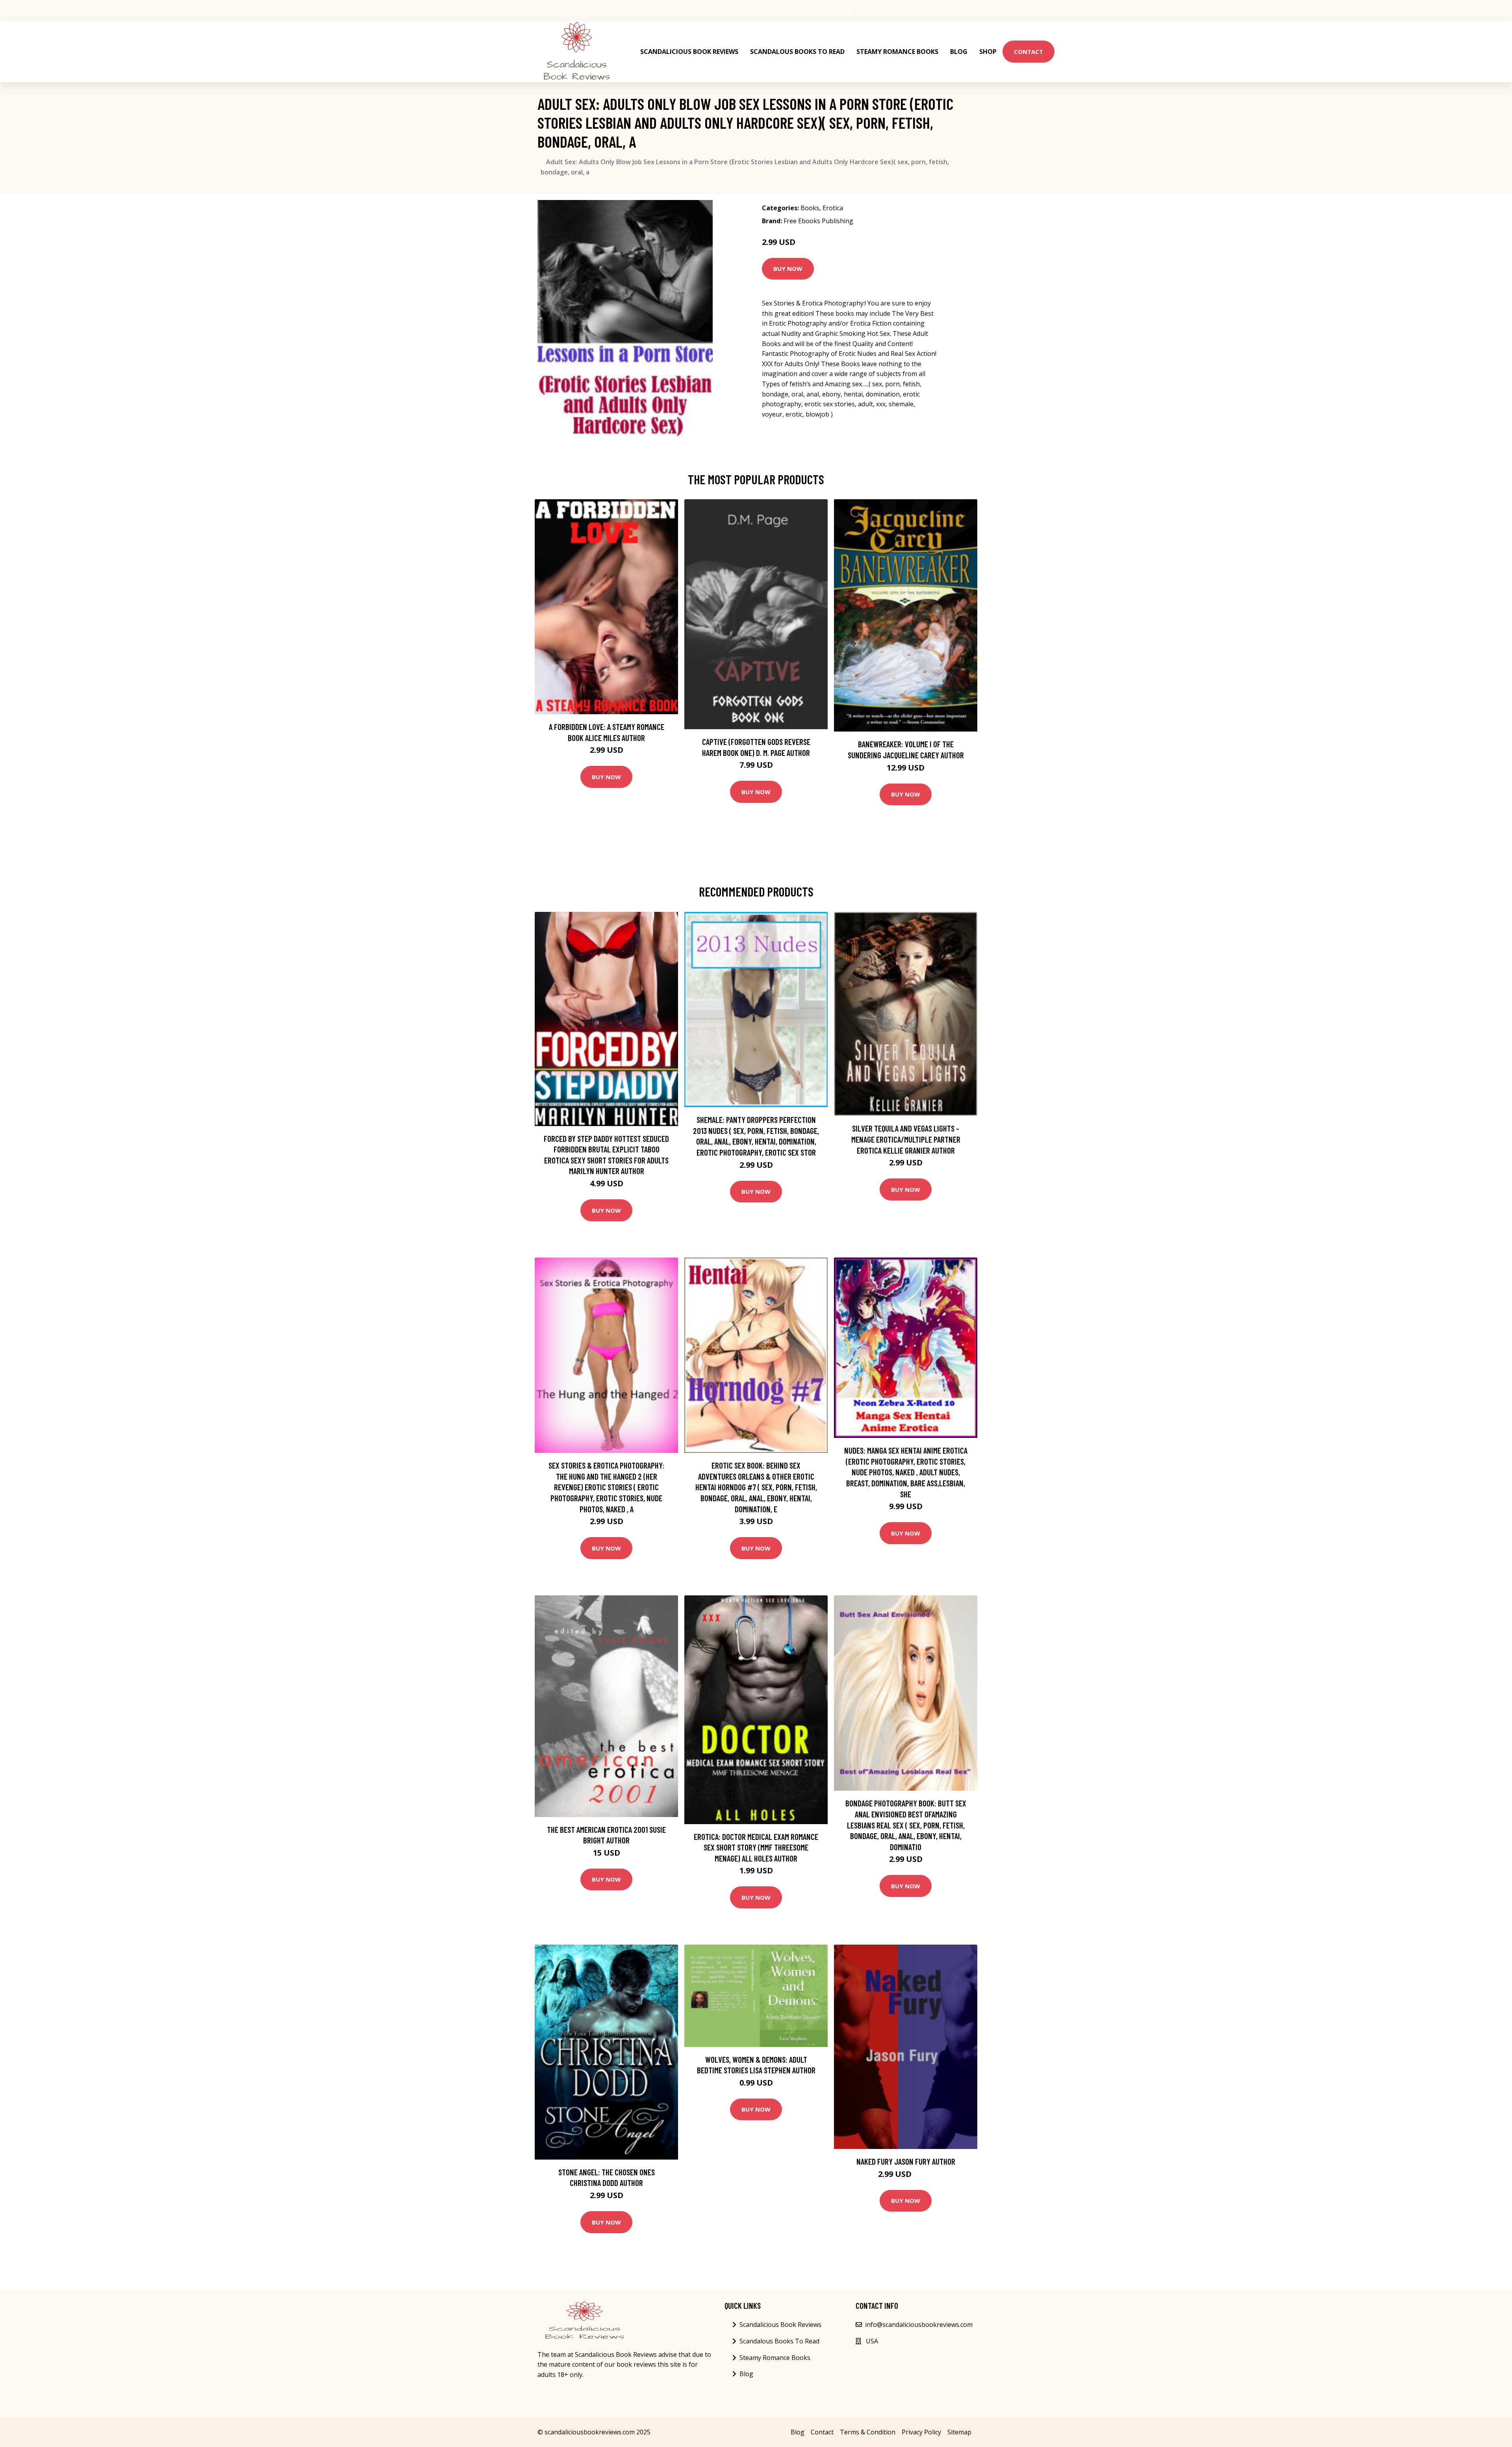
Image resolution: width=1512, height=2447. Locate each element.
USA (861, 10)
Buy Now (788, 269)
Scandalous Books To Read (797, 52)
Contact (1028, 52)
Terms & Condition (868, 2432)
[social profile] (575, 11)
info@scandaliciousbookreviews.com (921, 10)
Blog (959, 52)
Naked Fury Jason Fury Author (906, 2161)
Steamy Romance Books (897, 52)
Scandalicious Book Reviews (689, 52)
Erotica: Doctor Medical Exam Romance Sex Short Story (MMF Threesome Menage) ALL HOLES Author (756, 1847)
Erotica (833, 208)
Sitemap (959, 2432)
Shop (988, 52)
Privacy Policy (921, 2432)
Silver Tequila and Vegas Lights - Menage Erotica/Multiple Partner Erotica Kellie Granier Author (906, 1139)
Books (810, 208)
